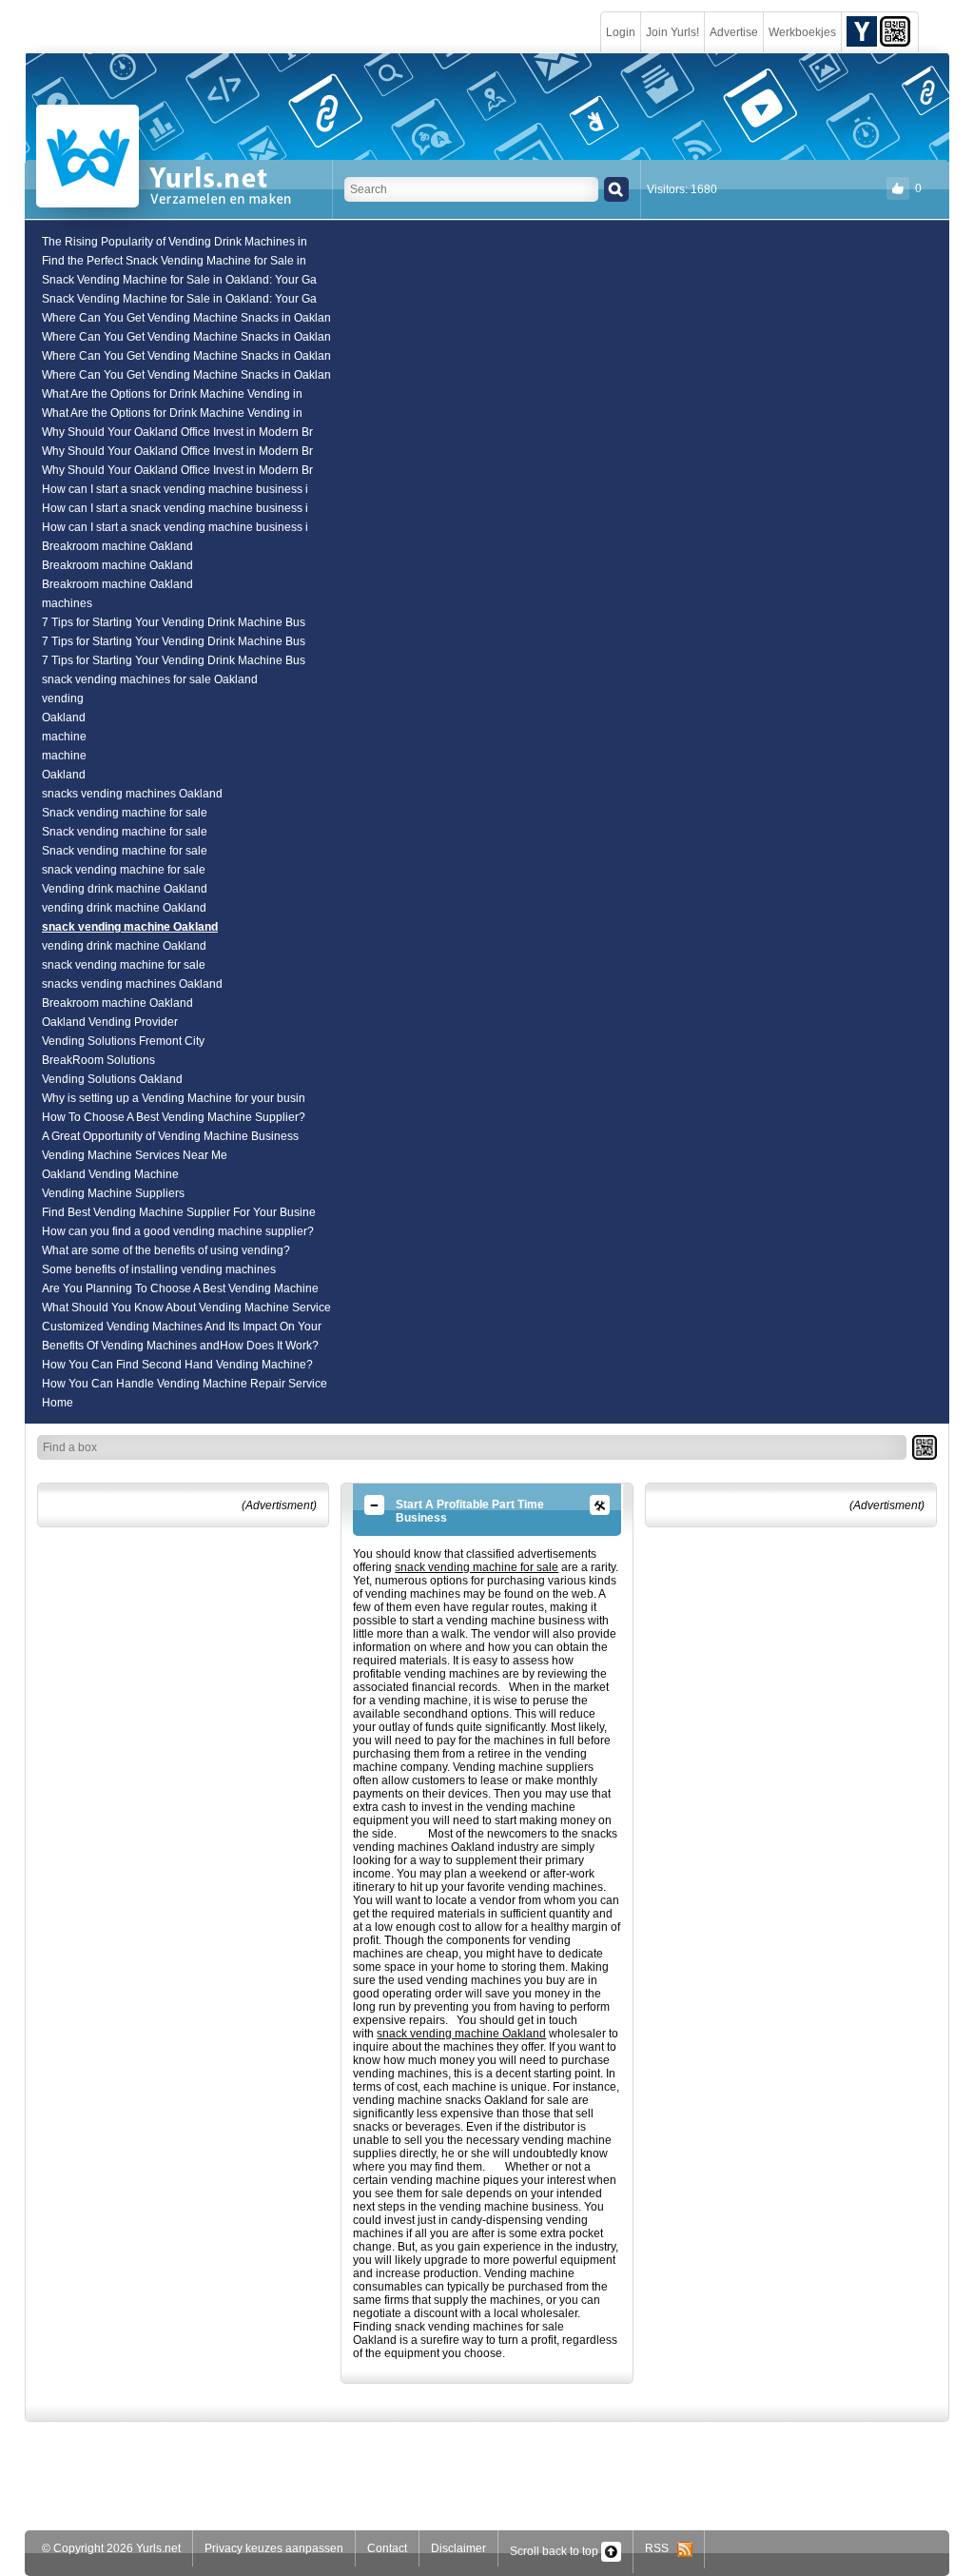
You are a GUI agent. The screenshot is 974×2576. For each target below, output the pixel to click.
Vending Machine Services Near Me (135, 1155)
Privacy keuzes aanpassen (274, 2548)
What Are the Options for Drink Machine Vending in (172, 394)
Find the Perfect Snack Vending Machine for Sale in (174, 261)
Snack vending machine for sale (125, 813)
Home (58, 1403)
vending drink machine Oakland (124, 908)
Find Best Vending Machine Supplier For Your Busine (179, 1212)
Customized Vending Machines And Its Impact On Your (182, 1327)
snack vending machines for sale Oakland (150, 679)
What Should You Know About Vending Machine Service (186, 1308)
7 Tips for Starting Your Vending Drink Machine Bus (174, 622)
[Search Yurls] (616, 189)
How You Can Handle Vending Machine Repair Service (185, 1384)
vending (63, 698)
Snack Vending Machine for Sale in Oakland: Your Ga (179, 280)
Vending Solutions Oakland (112, 1079)
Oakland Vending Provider (110, 1022)
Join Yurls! (672, 32)
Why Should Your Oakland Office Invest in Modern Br (177, 432)
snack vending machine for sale (124, 870)
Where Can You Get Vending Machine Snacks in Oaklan (186, 318)
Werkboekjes (802, 32)
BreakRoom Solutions (98, 1060)
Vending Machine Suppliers (113, 1193)
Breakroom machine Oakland (117, 546)
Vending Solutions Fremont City (123, 1041)
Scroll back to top (555, 2551)
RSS (661, 2548)
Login (621, 32)
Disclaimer (458, 2548)
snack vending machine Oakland (130, 927)
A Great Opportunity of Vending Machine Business (170, 1136)
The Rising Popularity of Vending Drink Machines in (175, 242)
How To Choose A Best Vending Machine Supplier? (174, 1117)
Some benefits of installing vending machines (159, 1269)
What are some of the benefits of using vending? (166, 1250)
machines (67, 603)
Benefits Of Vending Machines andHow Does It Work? (180, 1346)
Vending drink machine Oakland (125, 889)
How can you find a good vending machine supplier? (178, 1231)
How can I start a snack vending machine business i (175, 489)
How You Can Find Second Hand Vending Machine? (177, 1365)
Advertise (734, 32)
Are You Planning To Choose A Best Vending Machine (180, 1288)
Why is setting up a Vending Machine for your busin (174, 1098)
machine (64, 737)
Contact (387, 2548)
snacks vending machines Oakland (132, 794)
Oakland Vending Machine (110, 1174)
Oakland (64, 718)
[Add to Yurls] (862, 30)
